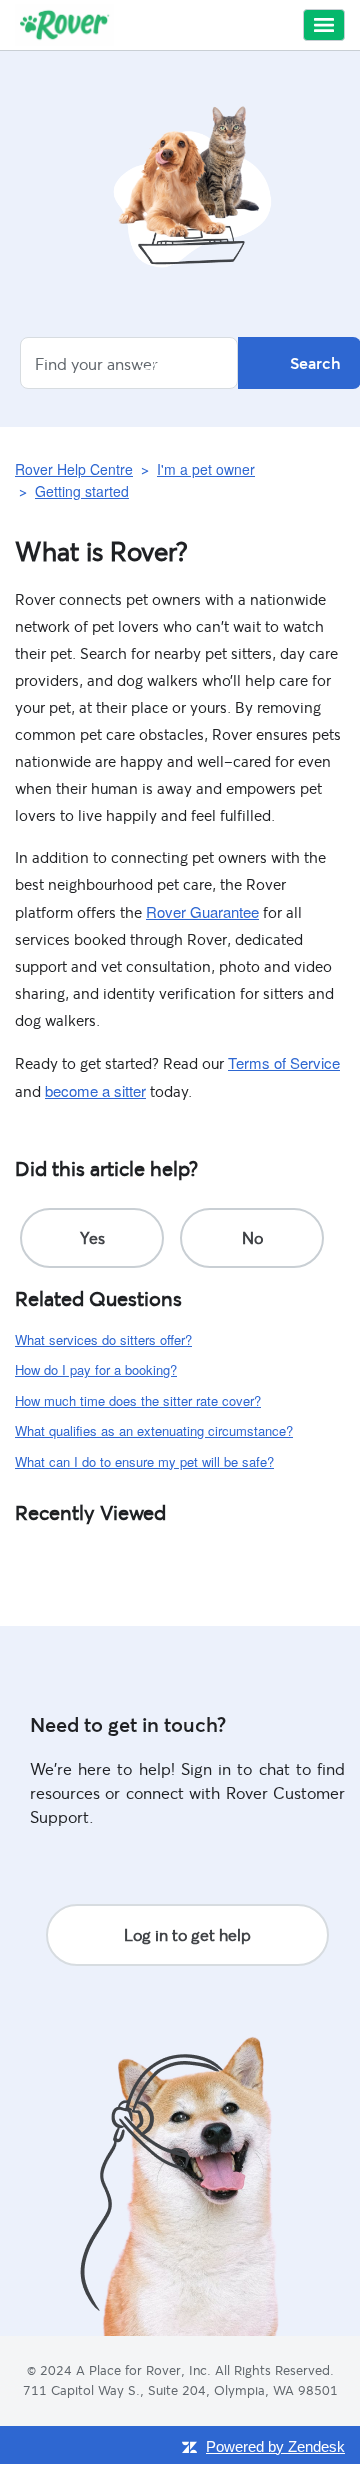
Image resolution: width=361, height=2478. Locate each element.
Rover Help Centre (74, 469)
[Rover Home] (64, 25)
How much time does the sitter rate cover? (138, 1400)
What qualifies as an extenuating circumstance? (154, 1430)
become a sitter (95, 1090)
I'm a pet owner (206, 469)
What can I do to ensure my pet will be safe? (144, 1461)
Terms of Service (284, 1062)
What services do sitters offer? (103, 1339)
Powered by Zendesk (275, 2446)
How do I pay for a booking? (96, 1369)
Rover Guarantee (202, 911)
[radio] (92, 1238)
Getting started (82, 491)
